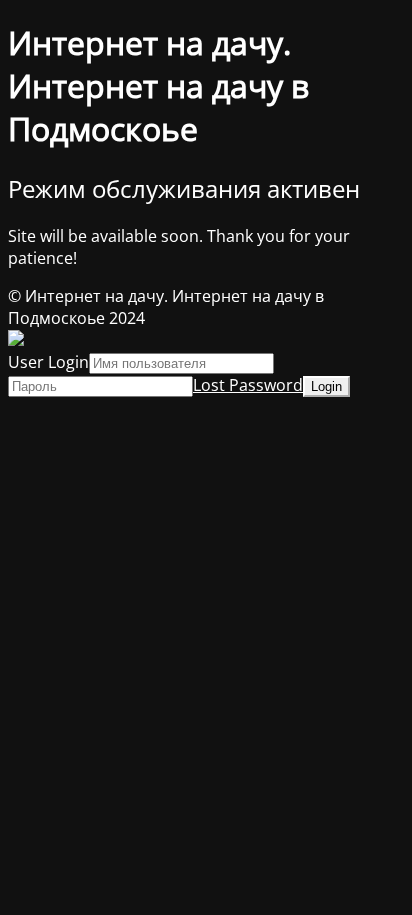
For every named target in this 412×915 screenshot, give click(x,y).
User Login (48, 362)
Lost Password (248, 385)
